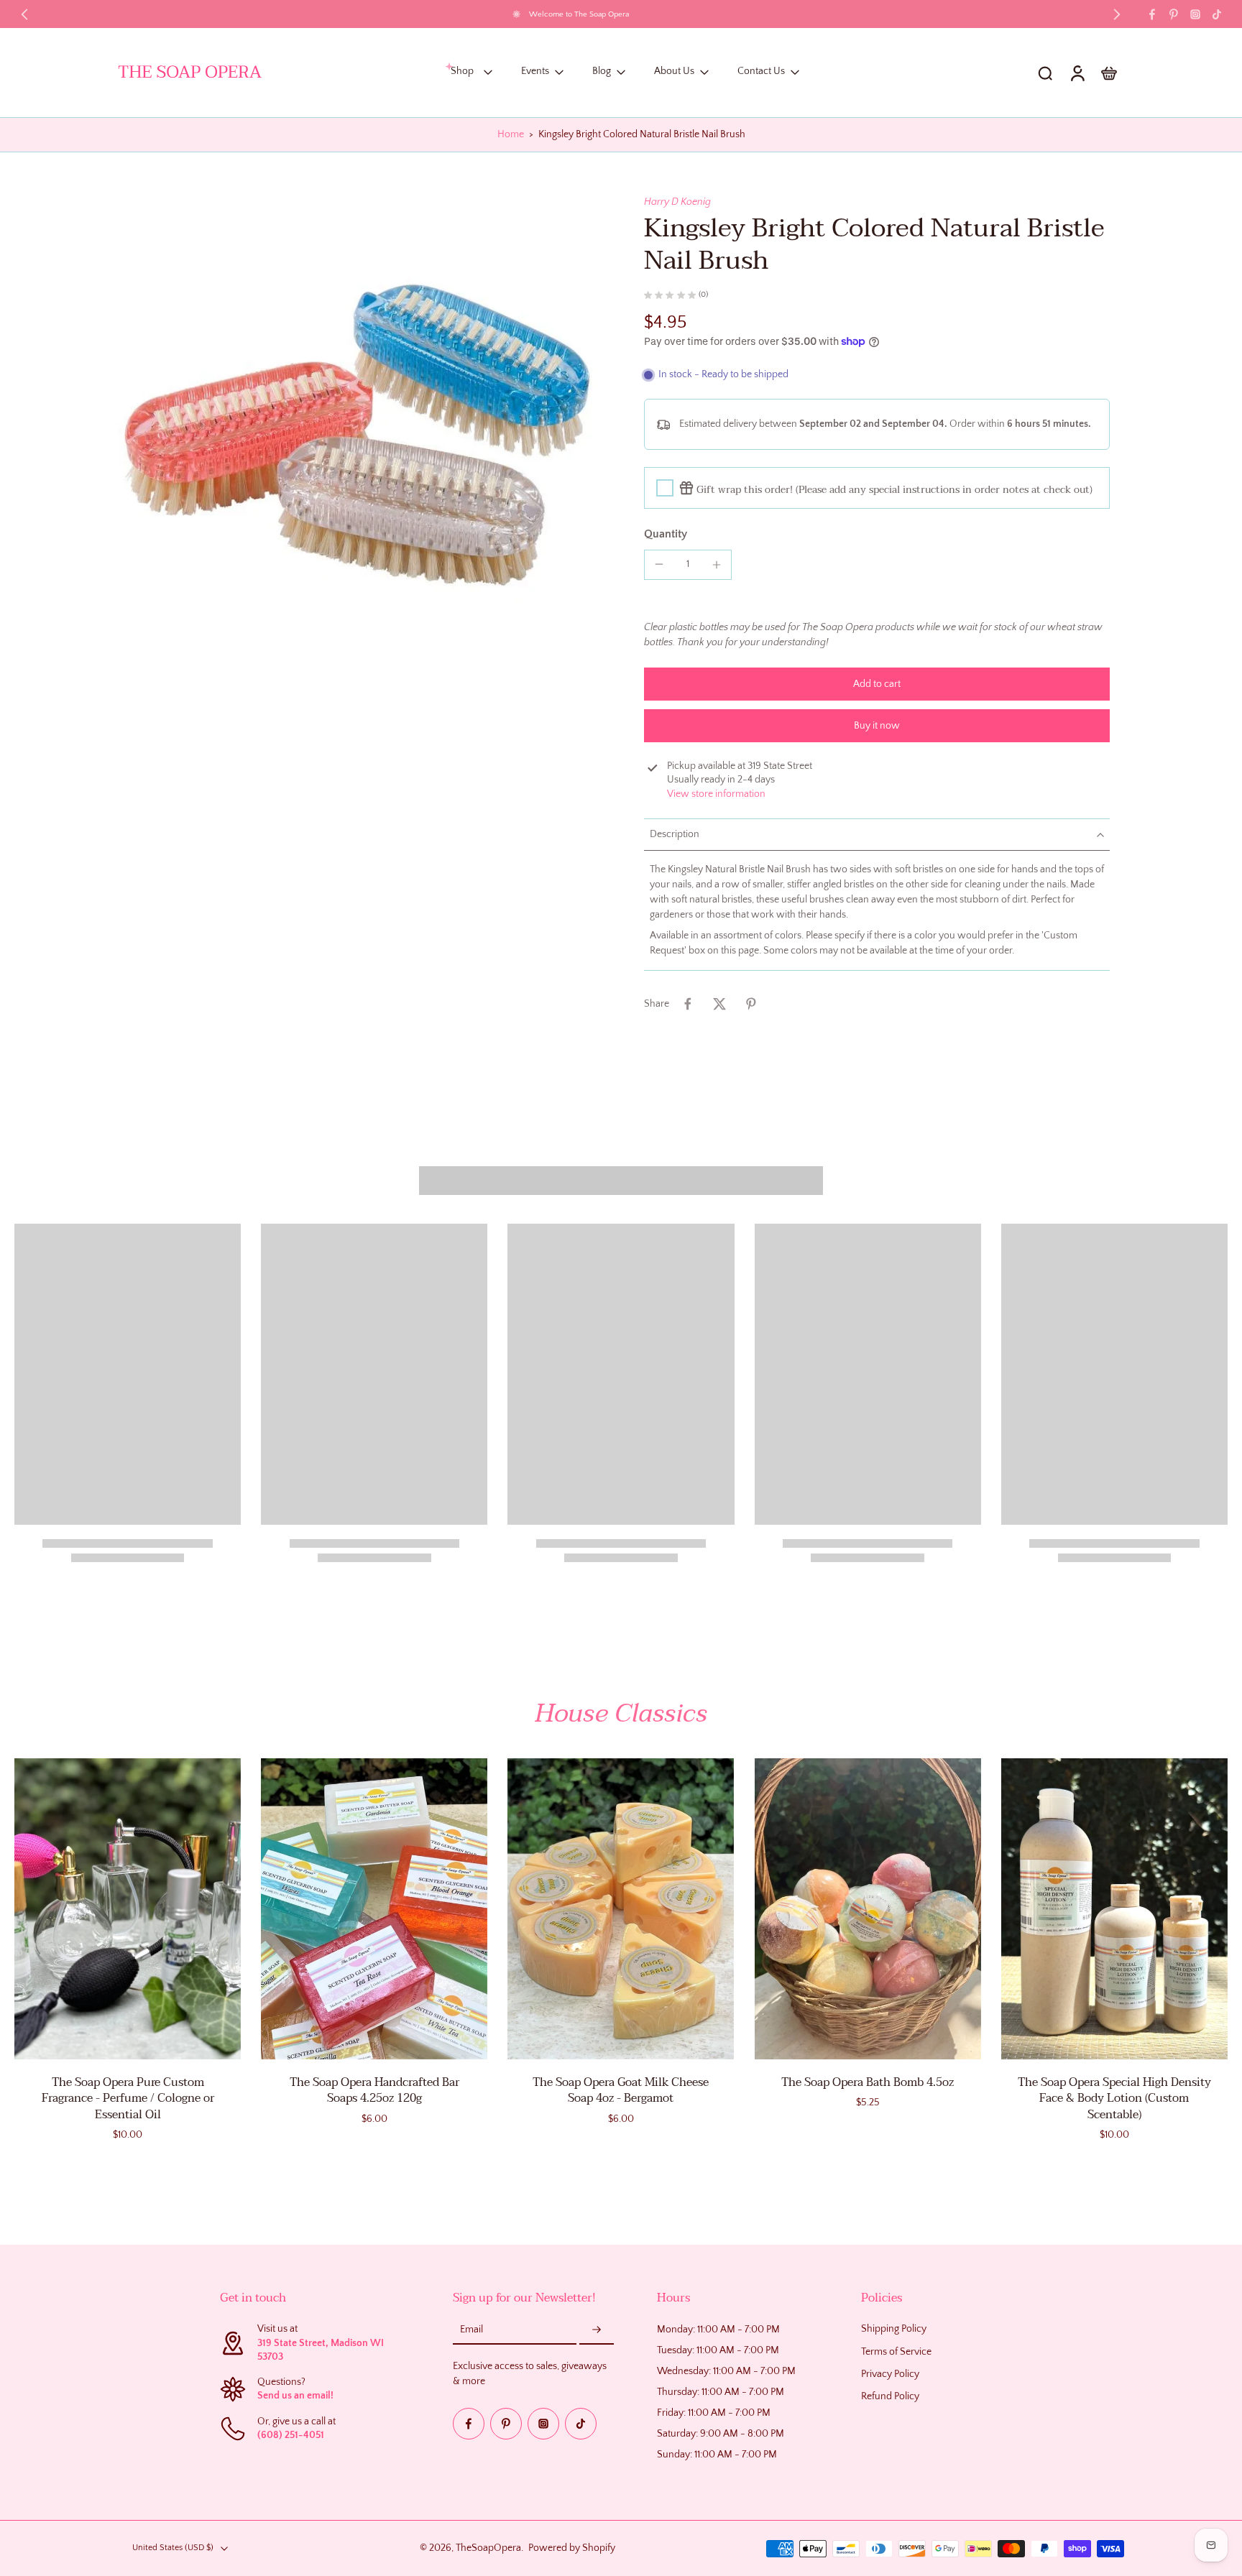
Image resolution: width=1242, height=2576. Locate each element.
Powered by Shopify (572, 2548)
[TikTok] (1217, 14)
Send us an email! (295, 2396)
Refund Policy (890, 2396)
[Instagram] (1195, 14)
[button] (877, 684)
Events (535, 72)
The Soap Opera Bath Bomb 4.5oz (868, 2082)
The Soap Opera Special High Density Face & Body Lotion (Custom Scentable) (1114, 2099)
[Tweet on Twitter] (719, 1004)
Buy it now (877, 726)
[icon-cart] (1108, 73)
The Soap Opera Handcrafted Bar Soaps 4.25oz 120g (374, 2091)
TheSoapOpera (488, 2548)
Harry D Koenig (677, 202)
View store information (716, 794)
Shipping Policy (894, 2330)
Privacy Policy (890, 2374)
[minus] (659, 564)
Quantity (666, 534)
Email (471, 2330)
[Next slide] (1117, 14)
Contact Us (761, 72)
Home (511, 134)
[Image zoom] (358, 435)
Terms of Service (896, 2352)
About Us (674, 72)
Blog (602, 72)
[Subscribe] (597, 2331)
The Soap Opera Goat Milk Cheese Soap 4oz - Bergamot (621, 2091)
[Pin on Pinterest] (751, 1004)
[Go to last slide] (24, 14)
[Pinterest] (1174, 14)
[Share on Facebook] (688, 1004)
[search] (1045, 73)
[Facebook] (1152, 14)
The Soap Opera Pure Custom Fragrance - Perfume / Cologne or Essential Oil (128, 2099)
